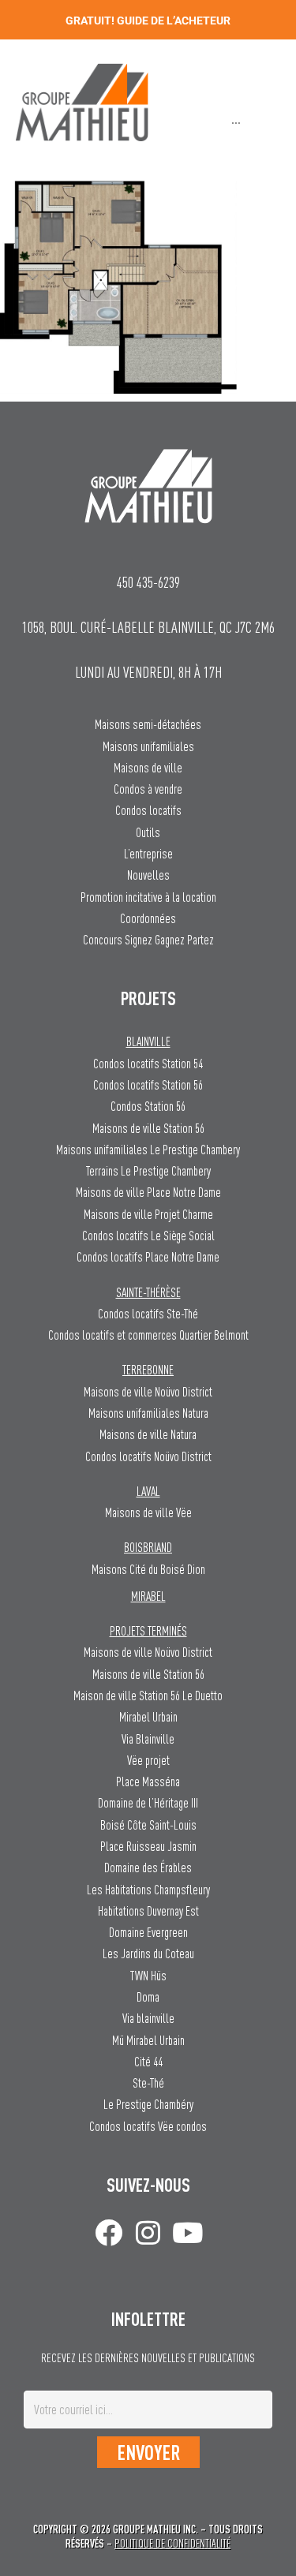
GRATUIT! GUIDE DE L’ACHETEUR (148, 21)
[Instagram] (148, 2232)
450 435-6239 (148, 582)
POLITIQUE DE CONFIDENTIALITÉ (172, 2543)
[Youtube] (187, 2232)
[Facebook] (109, 2232)
